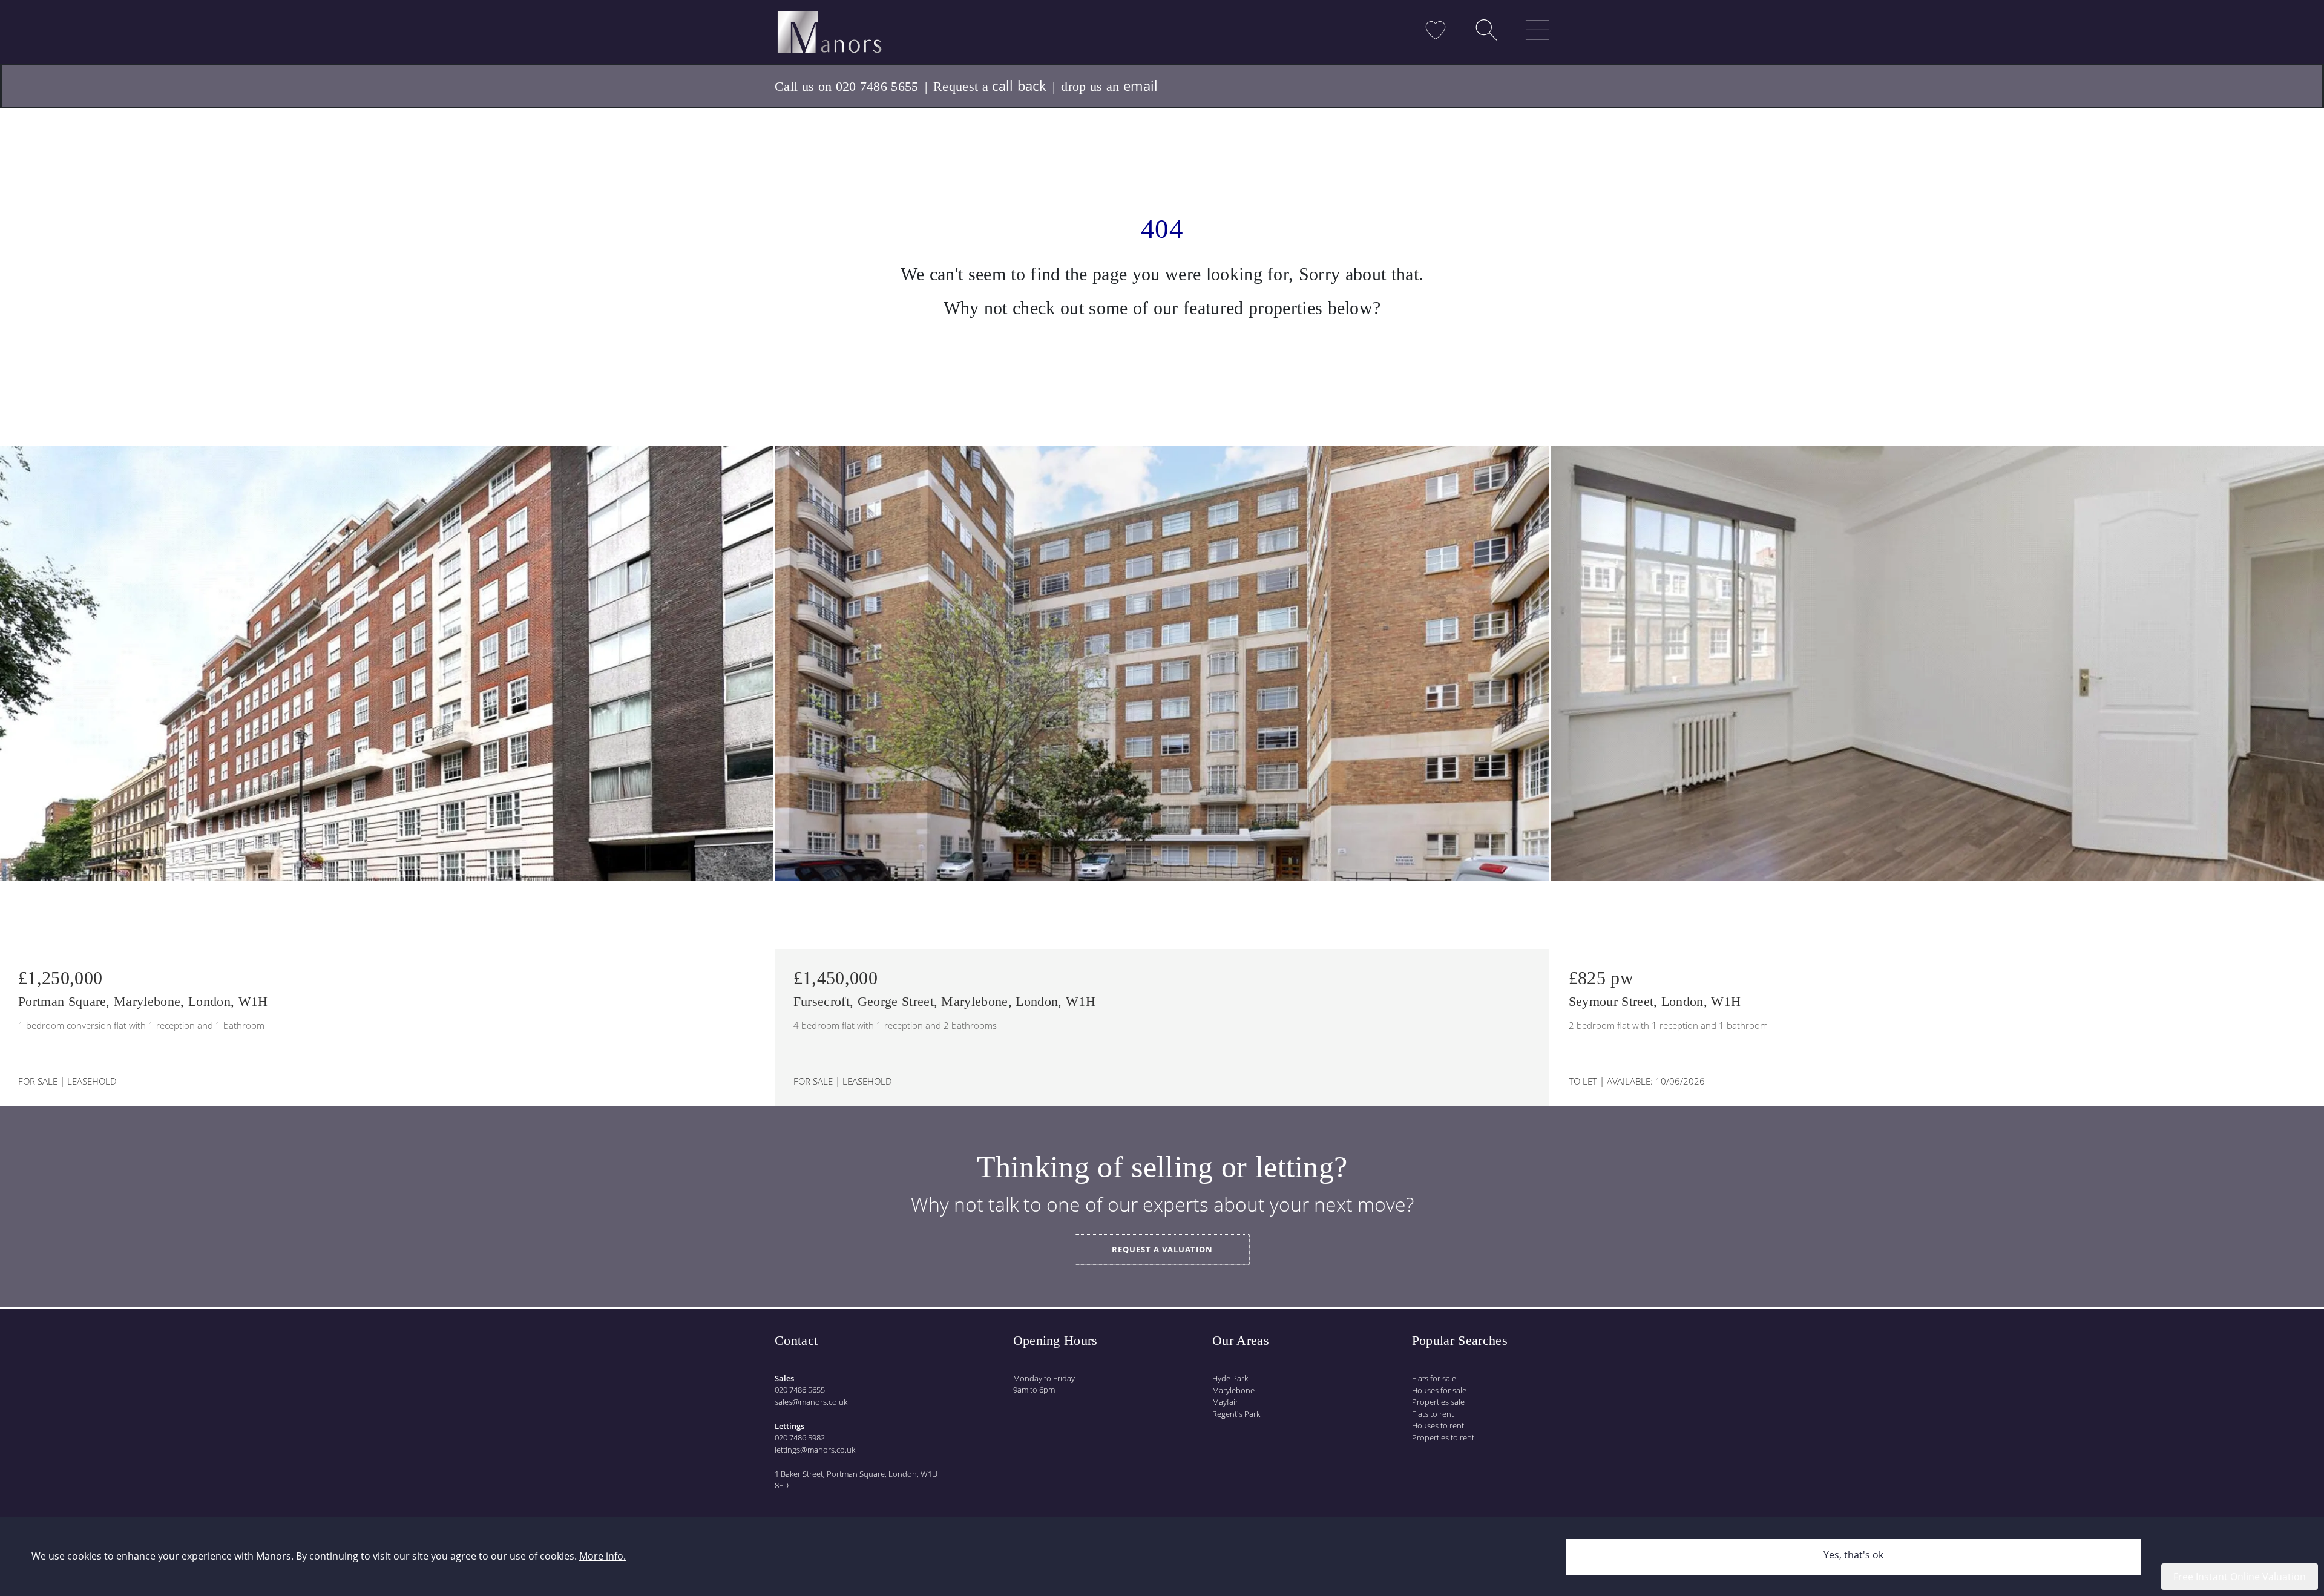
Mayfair (1225, 1402)
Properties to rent (1443, 1437)
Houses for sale (1439, 1390)
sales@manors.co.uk (811, 1402)
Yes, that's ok (1853, 1555)
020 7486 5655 (800, 1390)
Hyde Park (1230, 1378)
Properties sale (1438, 1402)
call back (1019, 85)
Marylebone (1233, 1390)
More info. (602, 1556)
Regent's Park (1236, 1414)
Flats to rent (1433, 1414)
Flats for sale (1434, 1378)
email (1141, 85)
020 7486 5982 (800, 1437)
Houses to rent (1438, 1425)
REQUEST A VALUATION (1162, 1249)
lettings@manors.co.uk (815, 1450)
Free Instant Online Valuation (2240, 1577)
